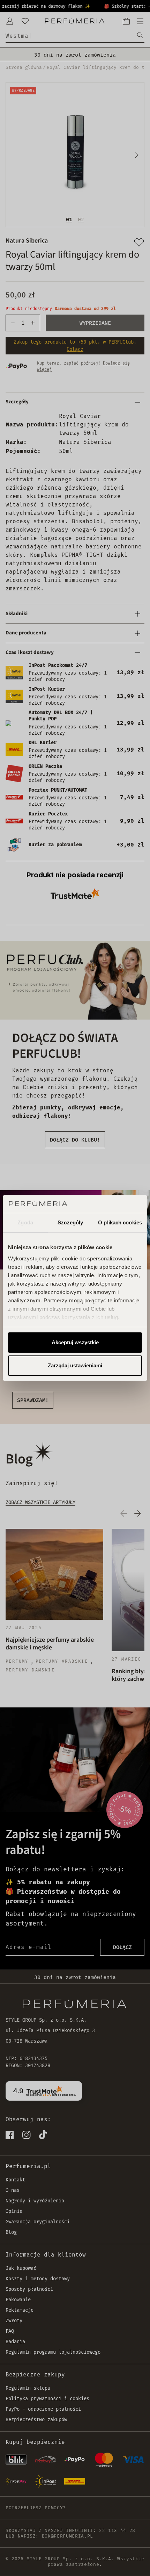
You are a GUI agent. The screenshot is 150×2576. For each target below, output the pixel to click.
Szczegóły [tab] (70, 1222)
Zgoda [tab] (25, 1222)
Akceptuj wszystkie (75, 1342)
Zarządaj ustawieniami (75, 1365)
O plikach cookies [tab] (120, 1222)
